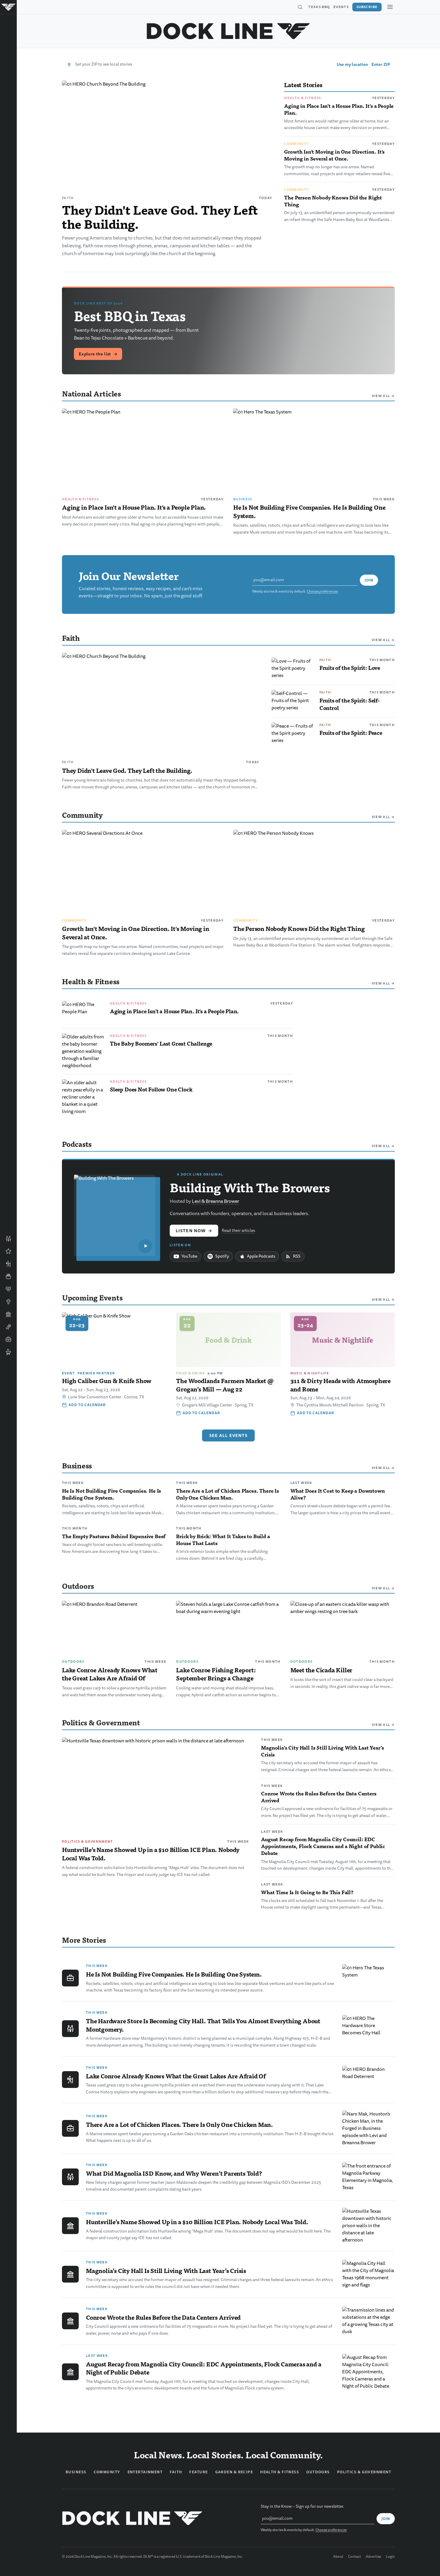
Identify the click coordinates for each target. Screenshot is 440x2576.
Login (390, 2557)
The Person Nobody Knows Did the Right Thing (333, 201)
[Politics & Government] (8, 1314)
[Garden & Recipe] (8, 1276)
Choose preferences (322, 592)
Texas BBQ (319, 7)
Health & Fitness (302, 98)
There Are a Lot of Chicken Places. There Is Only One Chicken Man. (227, 1494)
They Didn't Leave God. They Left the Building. (160, 216)
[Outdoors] (8, 1264)
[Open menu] (390, 7)
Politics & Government (88, 1841)
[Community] (8, 1239)
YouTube (189, 1256)
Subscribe (367, 7)
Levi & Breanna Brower (216, 1201)
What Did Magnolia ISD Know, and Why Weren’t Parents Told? (174, 2173)
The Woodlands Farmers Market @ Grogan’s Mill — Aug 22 (225, 1385)
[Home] (8, 7)
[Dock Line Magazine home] (229, 31)
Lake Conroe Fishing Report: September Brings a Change (216, 1674)
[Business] (8, 1339)
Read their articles (238, 1231)
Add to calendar (87, 1405)
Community (296, 144)
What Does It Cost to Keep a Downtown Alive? (338, 1494)
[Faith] (8, 1302)
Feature (198, 2472)
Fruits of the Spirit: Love (350, 668)
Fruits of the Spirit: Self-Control (350, 704)
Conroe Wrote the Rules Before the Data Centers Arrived (319, 1797)
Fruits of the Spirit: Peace (351, 733)
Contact (355, 2557)
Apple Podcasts (261, 1256)
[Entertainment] (8, 1327)
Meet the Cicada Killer (321, 1670)
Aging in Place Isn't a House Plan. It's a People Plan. (339, 109)
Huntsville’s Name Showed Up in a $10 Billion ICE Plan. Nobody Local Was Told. (151, 1854)
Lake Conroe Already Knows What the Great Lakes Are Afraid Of (110, 1674)
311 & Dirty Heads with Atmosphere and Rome (340, 1385)
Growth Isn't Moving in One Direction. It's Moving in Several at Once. (334, 155)
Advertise (373, 2557)
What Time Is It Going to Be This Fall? (307, 1892)
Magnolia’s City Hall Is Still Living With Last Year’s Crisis (322, 1751)
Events (341, 7)
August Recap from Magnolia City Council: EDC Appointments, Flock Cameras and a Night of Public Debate (323, 1846)
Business (243, 499)
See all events (229, 1435)
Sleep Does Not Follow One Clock (151, 1089)
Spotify (222, 1256)
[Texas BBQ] (8, 1352)
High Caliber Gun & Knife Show (107, 1381)
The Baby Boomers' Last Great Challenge (161, 1043)
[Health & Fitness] (8, 1289)
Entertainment (145, 2472)
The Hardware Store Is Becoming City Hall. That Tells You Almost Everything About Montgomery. (203, 2025)
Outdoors (73, 1662)
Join (369, 580)
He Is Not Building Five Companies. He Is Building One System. (309, 511)
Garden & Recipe (234, 2472)
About (338, 2557)
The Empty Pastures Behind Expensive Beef (114, 1536)
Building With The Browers (250, 1187)
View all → (383, 396)
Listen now (194, 1231)
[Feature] (8, 1251)
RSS (297, 1256)
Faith (68, 198)
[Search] (300, 7)
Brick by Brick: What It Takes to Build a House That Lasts (223, 1540)
